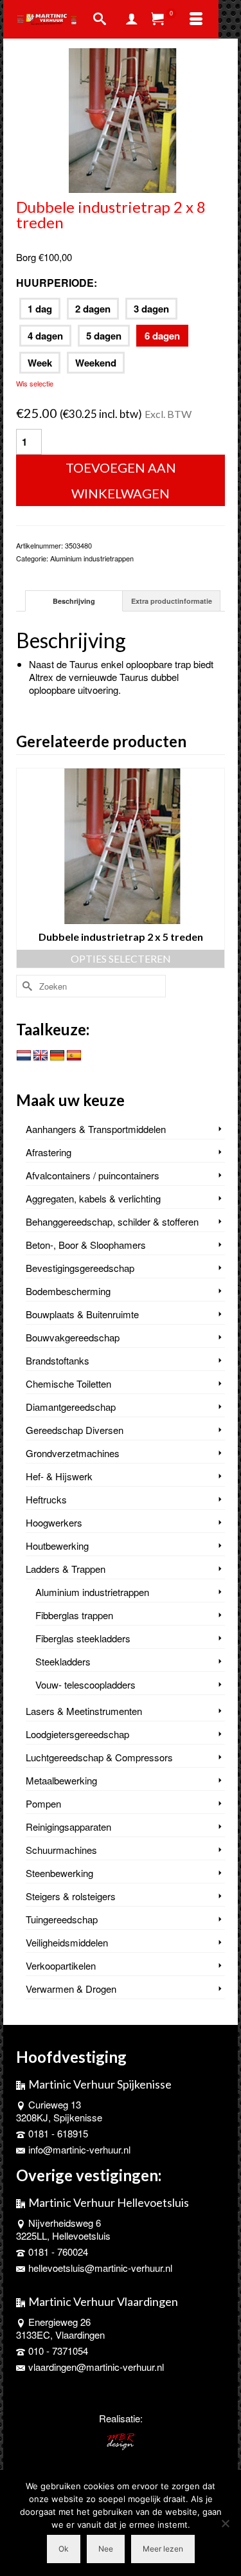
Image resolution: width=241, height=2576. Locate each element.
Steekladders (63, 1661)
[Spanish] (74, 1056)
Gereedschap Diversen (75, 1430)
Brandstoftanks (58, 1360)
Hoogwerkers (54, 1522)
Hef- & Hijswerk (59, 1476)
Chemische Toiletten (68, 1383)
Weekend (96, 363)
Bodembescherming (68, 1291)
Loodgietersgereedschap (77, 1734)
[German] (57, 1056)
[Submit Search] (26, 986)
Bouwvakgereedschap (73, 1337)
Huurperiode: (57, 283)
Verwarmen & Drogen (71, 1989)
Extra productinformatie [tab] (172, 601)
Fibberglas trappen (74, 1615)
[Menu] (196, 19)
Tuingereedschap (62, 1919)
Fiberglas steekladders (83, 1638)
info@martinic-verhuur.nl (79, 2149)
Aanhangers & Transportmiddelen (96, 1129)
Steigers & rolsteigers (71, 1896)
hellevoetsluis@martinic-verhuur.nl (100, 2268)
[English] (40, 1056)
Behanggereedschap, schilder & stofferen (112, 1221)
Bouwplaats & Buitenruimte (82, 1314)
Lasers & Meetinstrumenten (84, 1711)
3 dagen (151, 309)
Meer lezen (163, 2549)
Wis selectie (35, 383)
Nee (106, 2549)
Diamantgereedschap (71, 1407)
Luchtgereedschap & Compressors (99, 1757)
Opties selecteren (127, 958)
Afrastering (49, 1152)
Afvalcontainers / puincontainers (93, 1175)
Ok (64, 2549)
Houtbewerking (57, 1546)
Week (40, 363)
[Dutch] (24, 1056)
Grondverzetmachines (73, 1453)
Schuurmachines (61, 1850)
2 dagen (93, 309)
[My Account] (132, 19)
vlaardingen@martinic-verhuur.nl (96, 2367)
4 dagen (45, 336)
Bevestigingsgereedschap (80, 1268)
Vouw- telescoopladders (85, 1684)
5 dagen (104, 336)
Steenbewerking (59, 1873)
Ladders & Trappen (66, 1569)
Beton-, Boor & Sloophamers (86, 1245)
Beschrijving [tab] (74, 601)
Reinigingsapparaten (68, 1827)
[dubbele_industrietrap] (121, 119)
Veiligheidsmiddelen (67, 1942)
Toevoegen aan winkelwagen (121, 480)
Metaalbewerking (61, 1780)
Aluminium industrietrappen (92, 558)
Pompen (43, 1803)
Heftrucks (46, 1499)
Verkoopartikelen (61, 1965)
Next (214, 868)
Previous (27, 868)
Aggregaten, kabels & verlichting (93, 1198)
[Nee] (225, 2523)
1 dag (40, 309)
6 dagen (162, 336)
